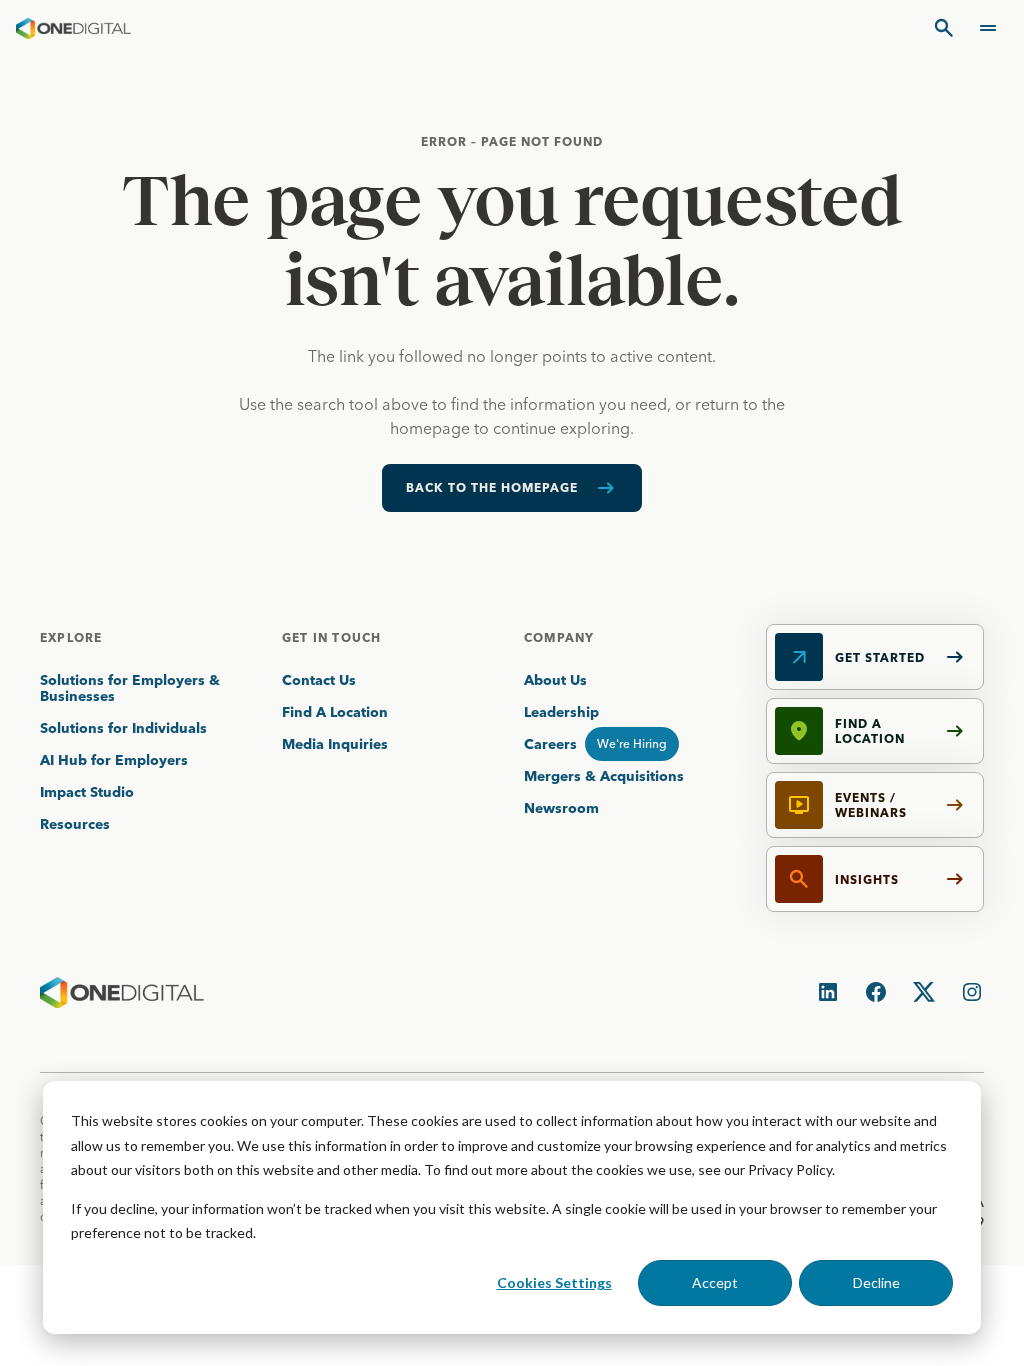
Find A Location (335, 712)
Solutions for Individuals (123, 728)
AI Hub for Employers (116, 760)
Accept (715, 1282)
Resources (75, 824)
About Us (555, 680)
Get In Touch (331, 637)
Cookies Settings (554, 1282)
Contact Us (319, 680)
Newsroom (561, 808)
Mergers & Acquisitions (604, 776)
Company (559, 637)
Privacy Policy (790, 1169)
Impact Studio (87, 792)
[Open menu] (988, 28)
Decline (876, 1282)
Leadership (561, 712)
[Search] (944, 28)
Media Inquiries (335, 744)
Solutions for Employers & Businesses (130, 688)
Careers (550, 744)
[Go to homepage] (73, 28)
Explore (71, 637)
